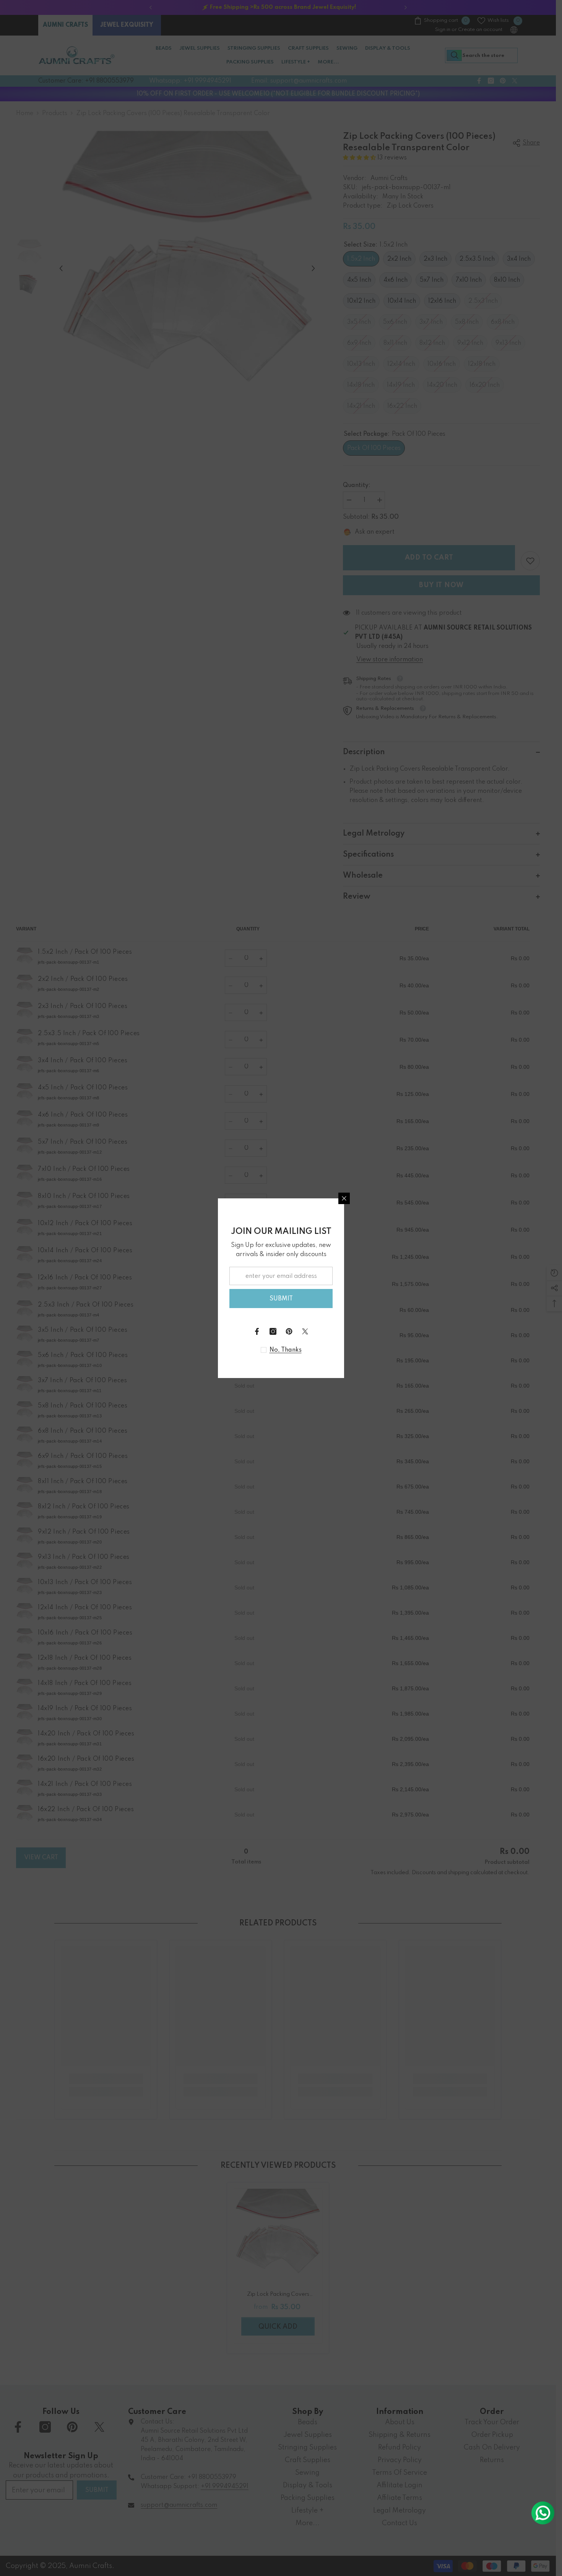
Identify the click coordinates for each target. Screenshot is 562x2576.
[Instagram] (273, 1331)
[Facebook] (257, 1331)
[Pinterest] (289, 1331)
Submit (281, 1299)
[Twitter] (305, 1331)
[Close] (344, 1198)
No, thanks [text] (286, 1350)
